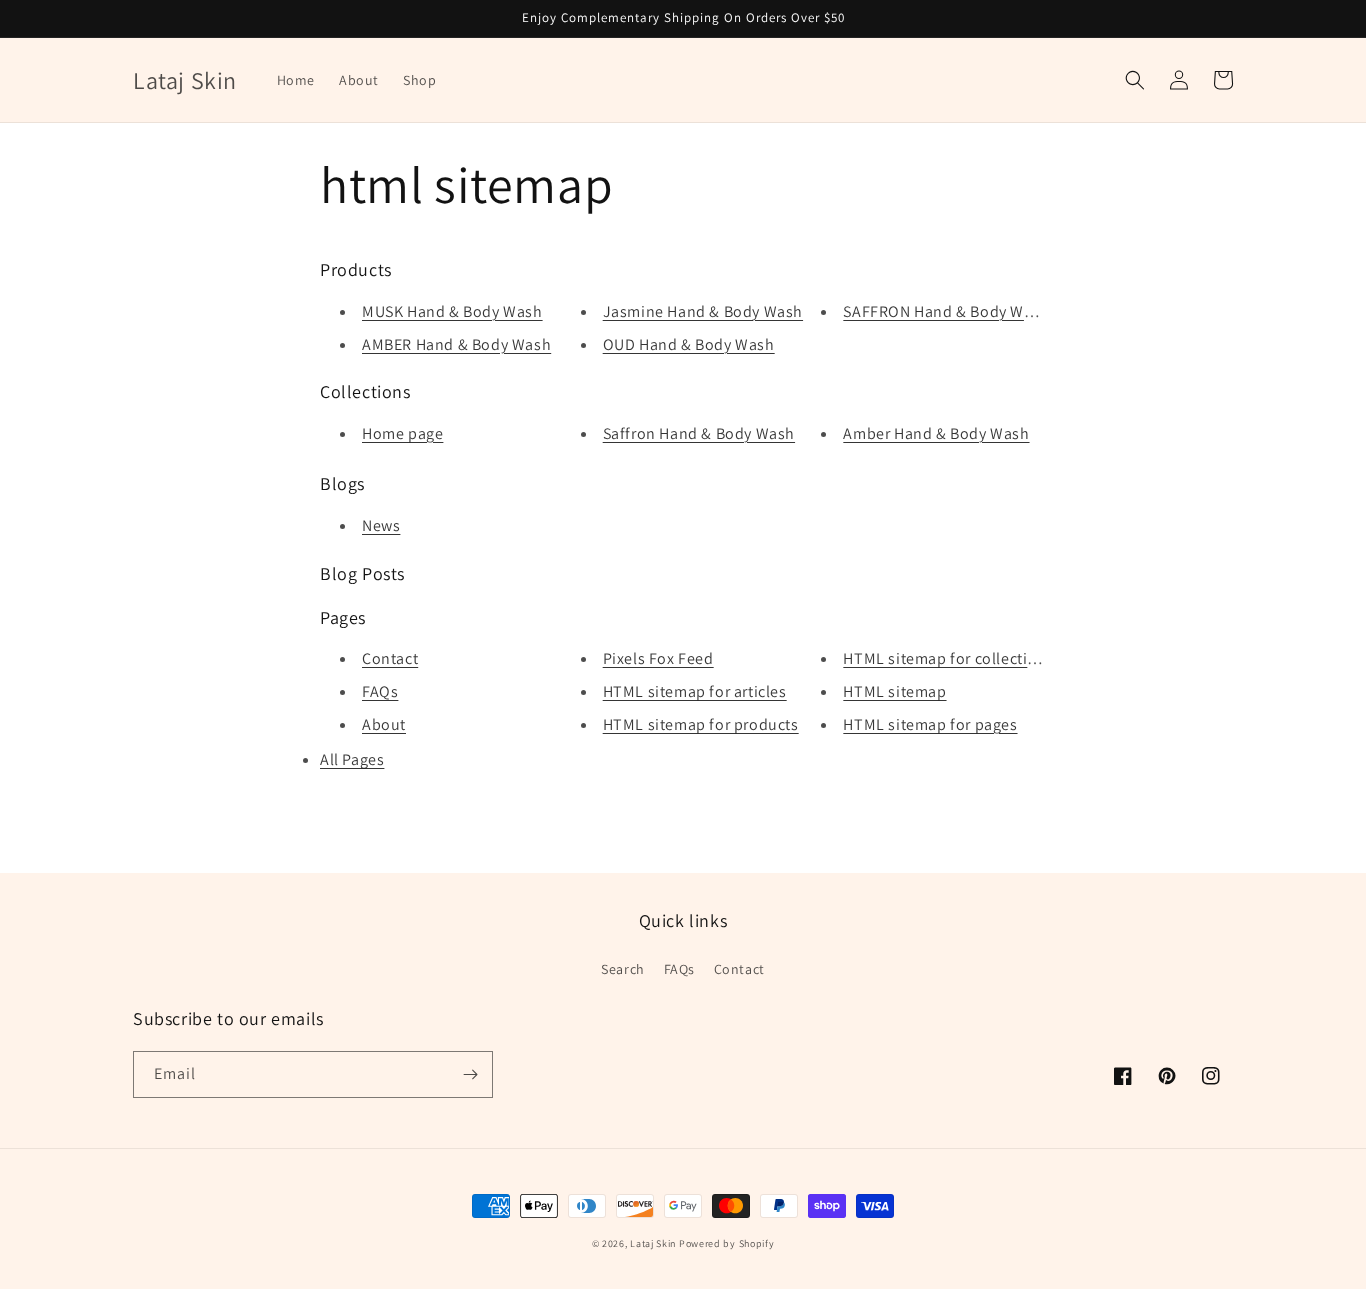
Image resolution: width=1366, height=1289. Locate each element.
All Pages (352, 759)
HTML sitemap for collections (948, 658)
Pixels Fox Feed (658, 658)
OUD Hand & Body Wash (689, 344)
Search (623, 969)
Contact (390, 658)
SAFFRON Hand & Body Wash (946, 311)
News (381, 525)
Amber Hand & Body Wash (936, 433)
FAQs (380, 691)
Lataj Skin (653, 1243)
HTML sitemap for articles (695, 691)
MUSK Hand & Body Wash (452, 311)
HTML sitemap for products (701, 724)
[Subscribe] (470, 1074)
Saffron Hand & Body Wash (699, 433)
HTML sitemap (894, 691)
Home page (402, 433)
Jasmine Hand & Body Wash (703, 311)
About (384, 724)
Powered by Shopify (727, 1243)
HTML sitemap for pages (930, 724)
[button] (1135, 80)
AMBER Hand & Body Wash (456, 344)
